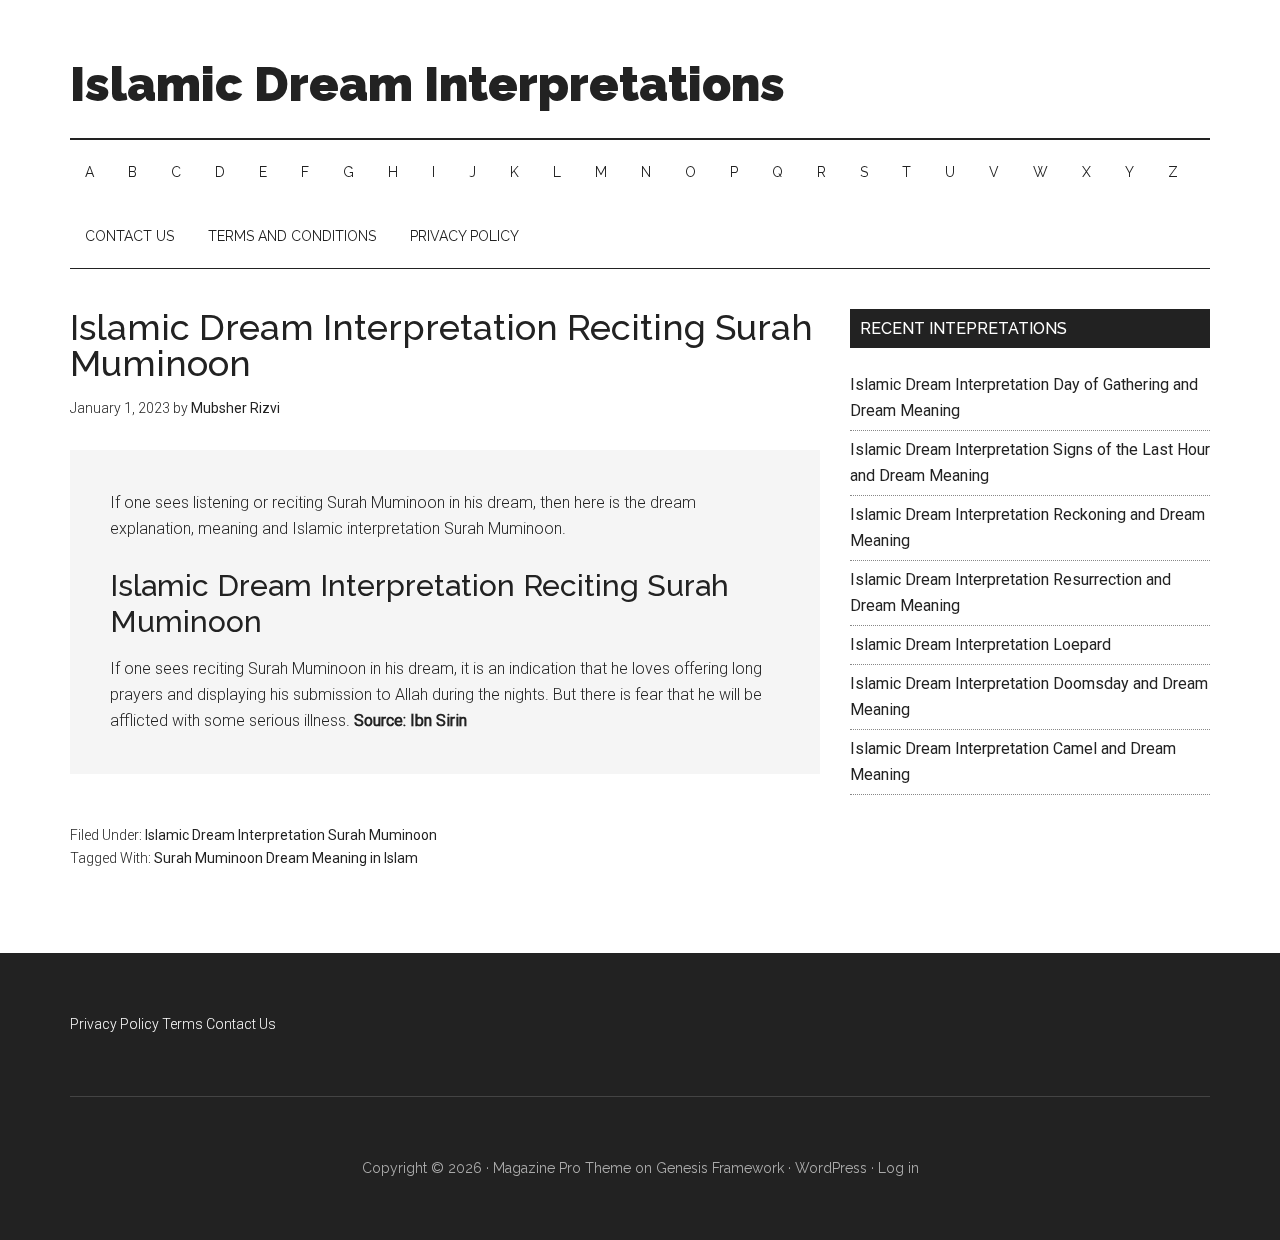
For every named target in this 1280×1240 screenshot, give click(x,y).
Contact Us (241, 1024)
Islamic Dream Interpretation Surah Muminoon (291, 835)
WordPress (831, 1168)
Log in (898, 1168)
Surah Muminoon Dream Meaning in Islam (286, 858)
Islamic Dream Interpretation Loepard (980, 644)
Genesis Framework (720, 1168)
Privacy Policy (114, 1024)
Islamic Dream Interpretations (427, 84)
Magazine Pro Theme (562, 1168)
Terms (182, 1024)
